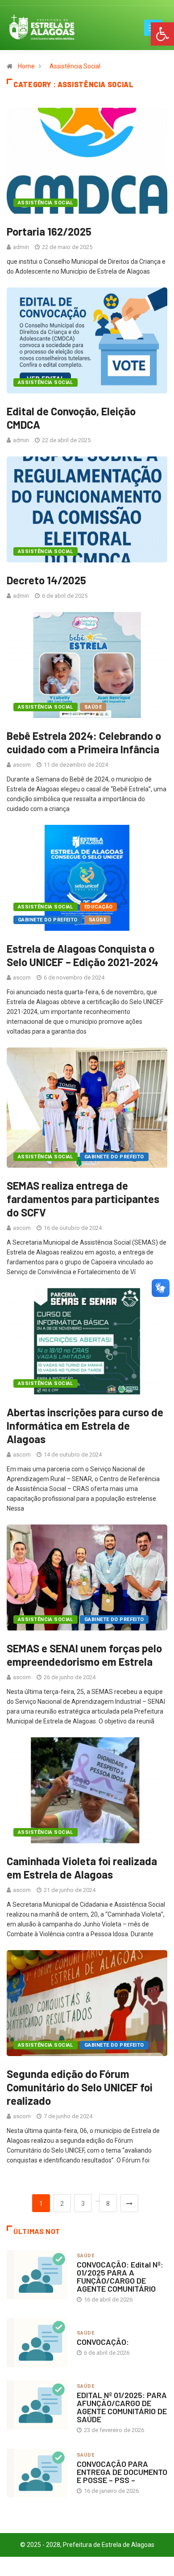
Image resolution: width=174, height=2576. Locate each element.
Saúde (93, 707)
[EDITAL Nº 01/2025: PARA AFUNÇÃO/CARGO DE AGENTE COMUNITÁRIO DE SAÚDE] (37, 2405)
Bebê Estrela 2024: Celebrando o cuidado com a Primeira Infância (84, 742)
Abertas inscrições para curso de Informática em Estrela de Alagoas (85, 1425)
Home (26, 66)
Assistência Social (75, 66)
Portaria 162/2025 (49, 231)
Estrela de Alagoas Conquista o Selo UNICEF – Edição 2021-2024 (83, 955)
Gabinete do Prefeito (48, 920)
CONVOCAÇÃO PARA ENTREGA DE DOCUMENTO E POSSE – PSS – (122, 2472)
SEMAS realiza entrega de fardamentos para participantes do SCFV (83, 1199)
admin (21, 247)
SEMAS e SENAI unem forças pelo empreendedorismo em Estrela (84, 1655)
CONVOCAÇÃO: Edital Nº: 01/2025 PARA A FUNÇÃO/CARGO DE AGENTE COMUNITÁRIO (120, 2276)
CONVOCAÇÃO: (103, 2342)
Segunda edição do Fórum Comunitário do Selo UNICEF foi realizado (80, 2087)
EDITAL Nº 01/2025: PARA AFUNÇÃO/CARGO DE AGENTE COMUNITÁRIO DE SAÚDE (122, 2407)
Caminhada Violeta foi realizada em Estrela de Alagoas (82, 1868)
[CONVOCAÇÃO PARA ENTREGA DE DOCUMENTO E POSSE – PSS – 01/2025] (37, 2473)
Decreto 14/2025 (46, 580)
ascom (22, 765)
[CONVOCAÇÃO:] (37, 2342)
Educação (99, 907)
